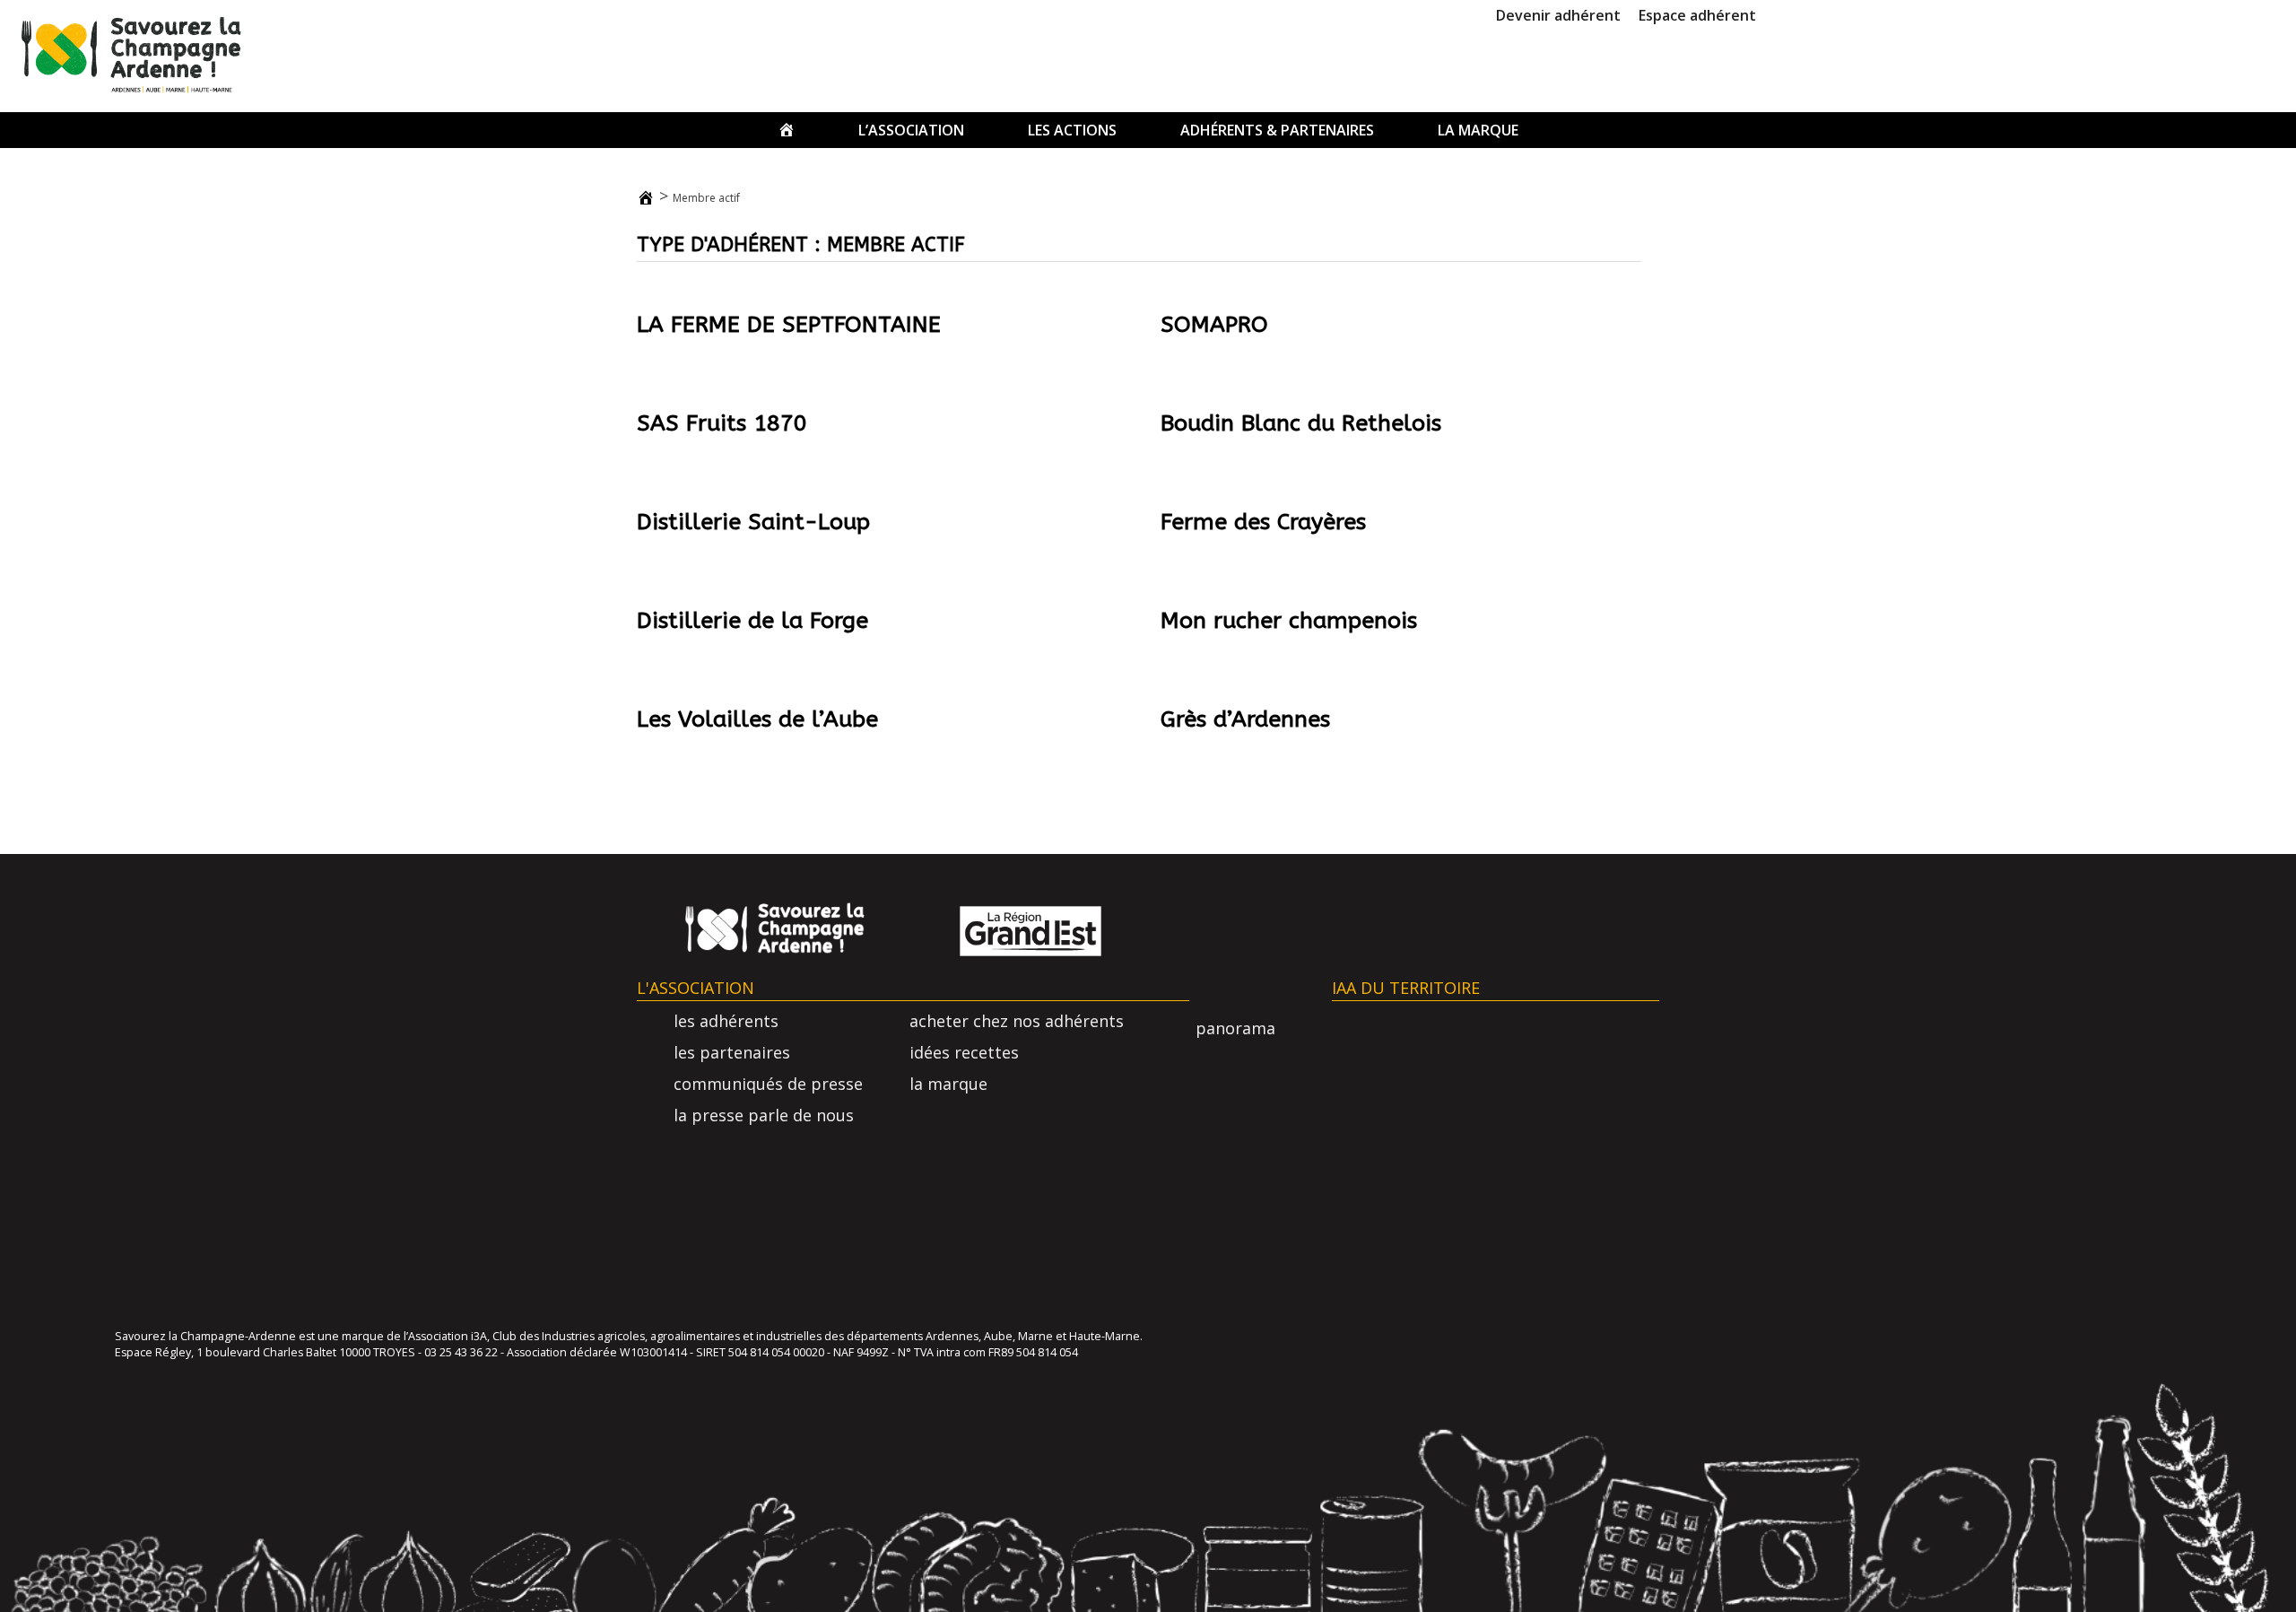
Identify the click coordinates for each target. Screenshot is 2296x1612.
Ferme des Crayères (1263, 522)
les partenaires (732, 1052)
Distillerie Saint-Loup (753, 522)
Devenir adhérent (1558, 15)
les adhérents (726, 1021)
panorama (1235, 1028)
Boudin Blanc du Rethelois (1301, 423)
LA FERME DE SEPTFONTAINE (789, 325)
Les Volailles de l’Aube (757, 719)
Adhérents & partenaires (1277, 130)
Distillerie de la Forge (752, 621)
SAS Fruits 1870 (722, 423)
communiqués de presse (768, 1084)
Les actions (1072, 130)
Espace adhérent (1697, 15)
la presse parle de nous (764, 1115)
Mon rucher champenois (1289, 621)
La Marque (1478, 130)
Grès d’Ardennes (1245, 719)
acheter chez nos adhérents (1017, 1021)
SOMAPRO (1214, 325)
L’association (911, 130)
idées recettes (964, 1052)
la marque (948, 1084)
